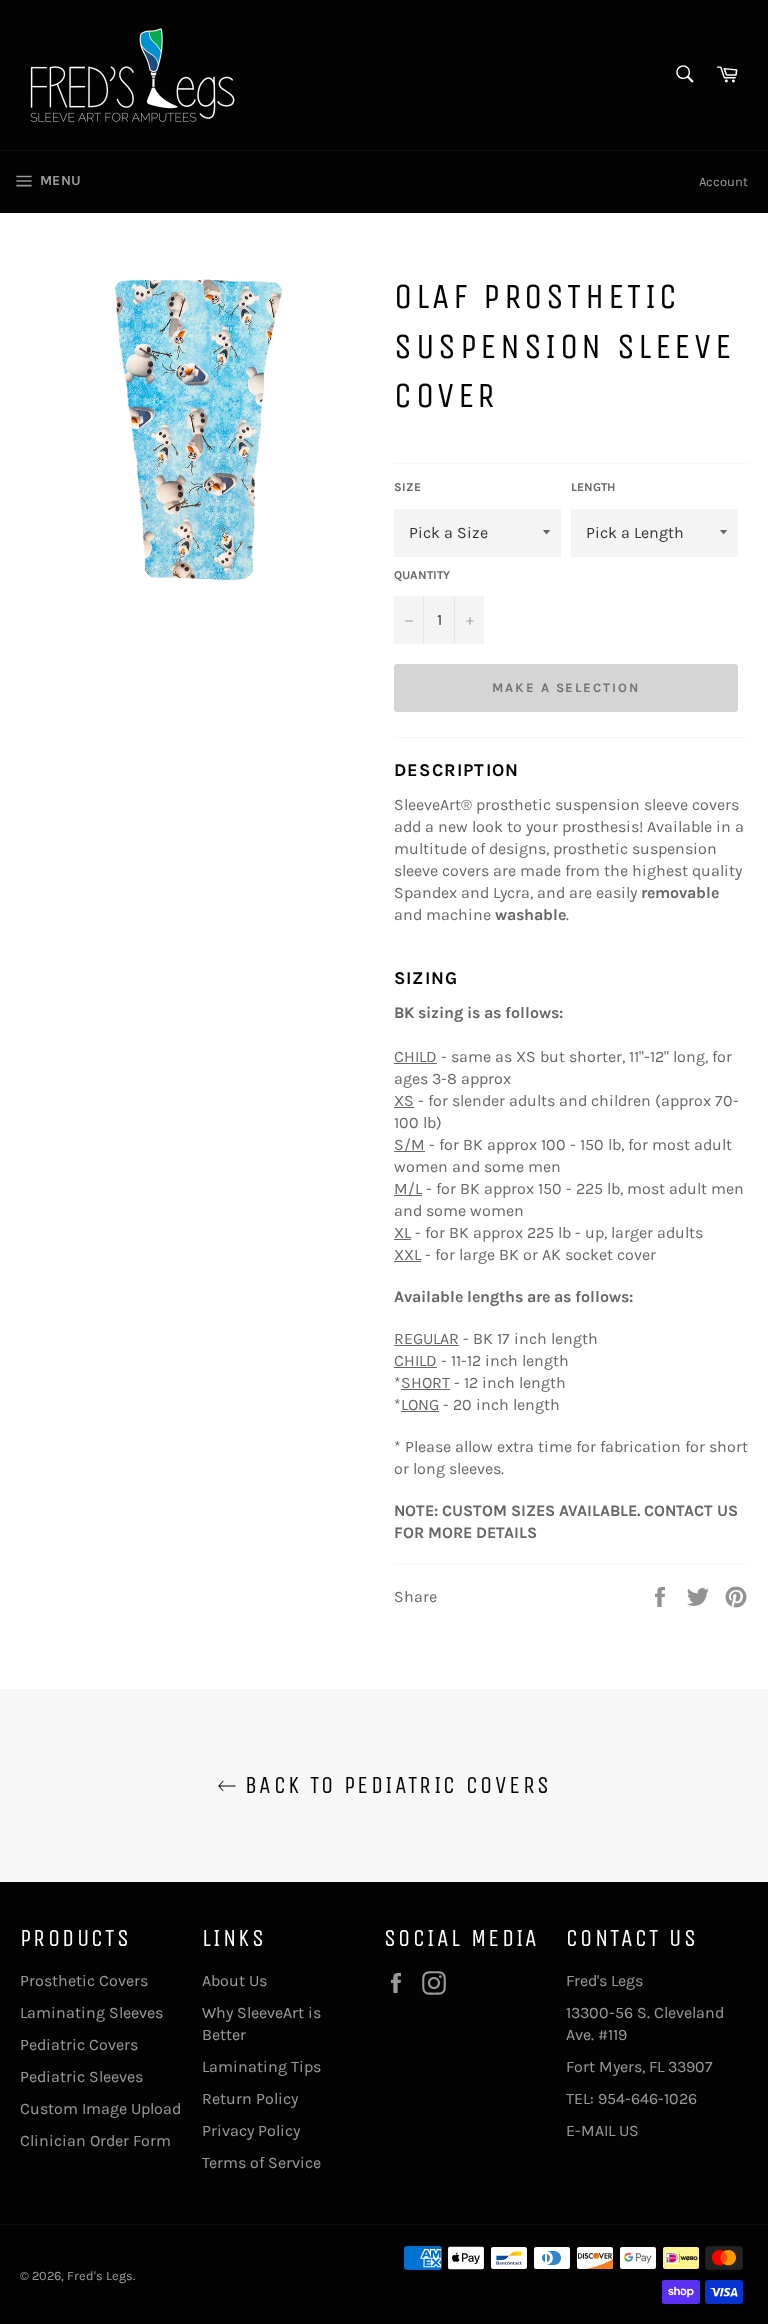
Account (723, 181)
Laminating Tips (261, 2066)
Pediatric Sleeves (81, 2076)
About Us (234, 1980)
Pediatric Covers (79, 2044)
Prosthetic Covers (84, 1980)
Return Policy (250, 2098)
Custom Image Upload (100, 2108)
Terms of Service (261, 2162)
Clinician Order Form (95, 2140)
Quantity (422, 575)
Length (593, 487)
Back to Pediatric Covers (394, 1785)
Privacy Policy (251, 2130)
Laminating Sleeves (91, 2012)
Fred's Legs (100, 2275)
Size (407, 487)
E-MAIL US (602, 2130)
